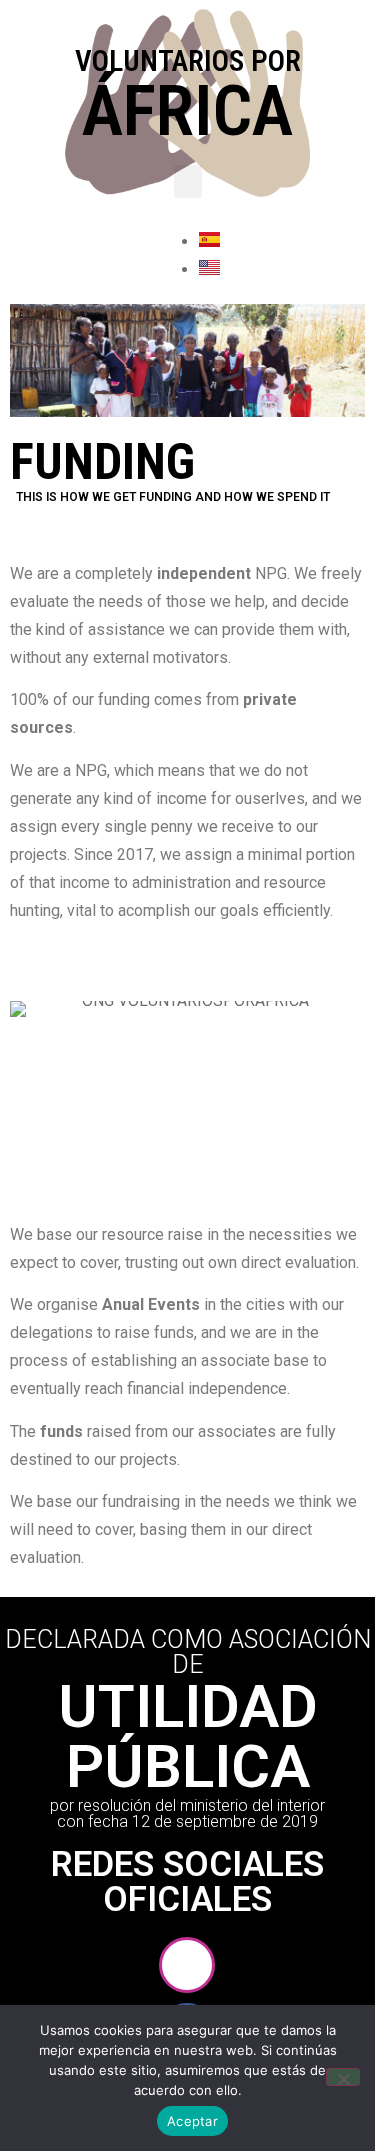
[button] (188, 181)
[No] (343, 2077)
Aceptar (192, 2121)
